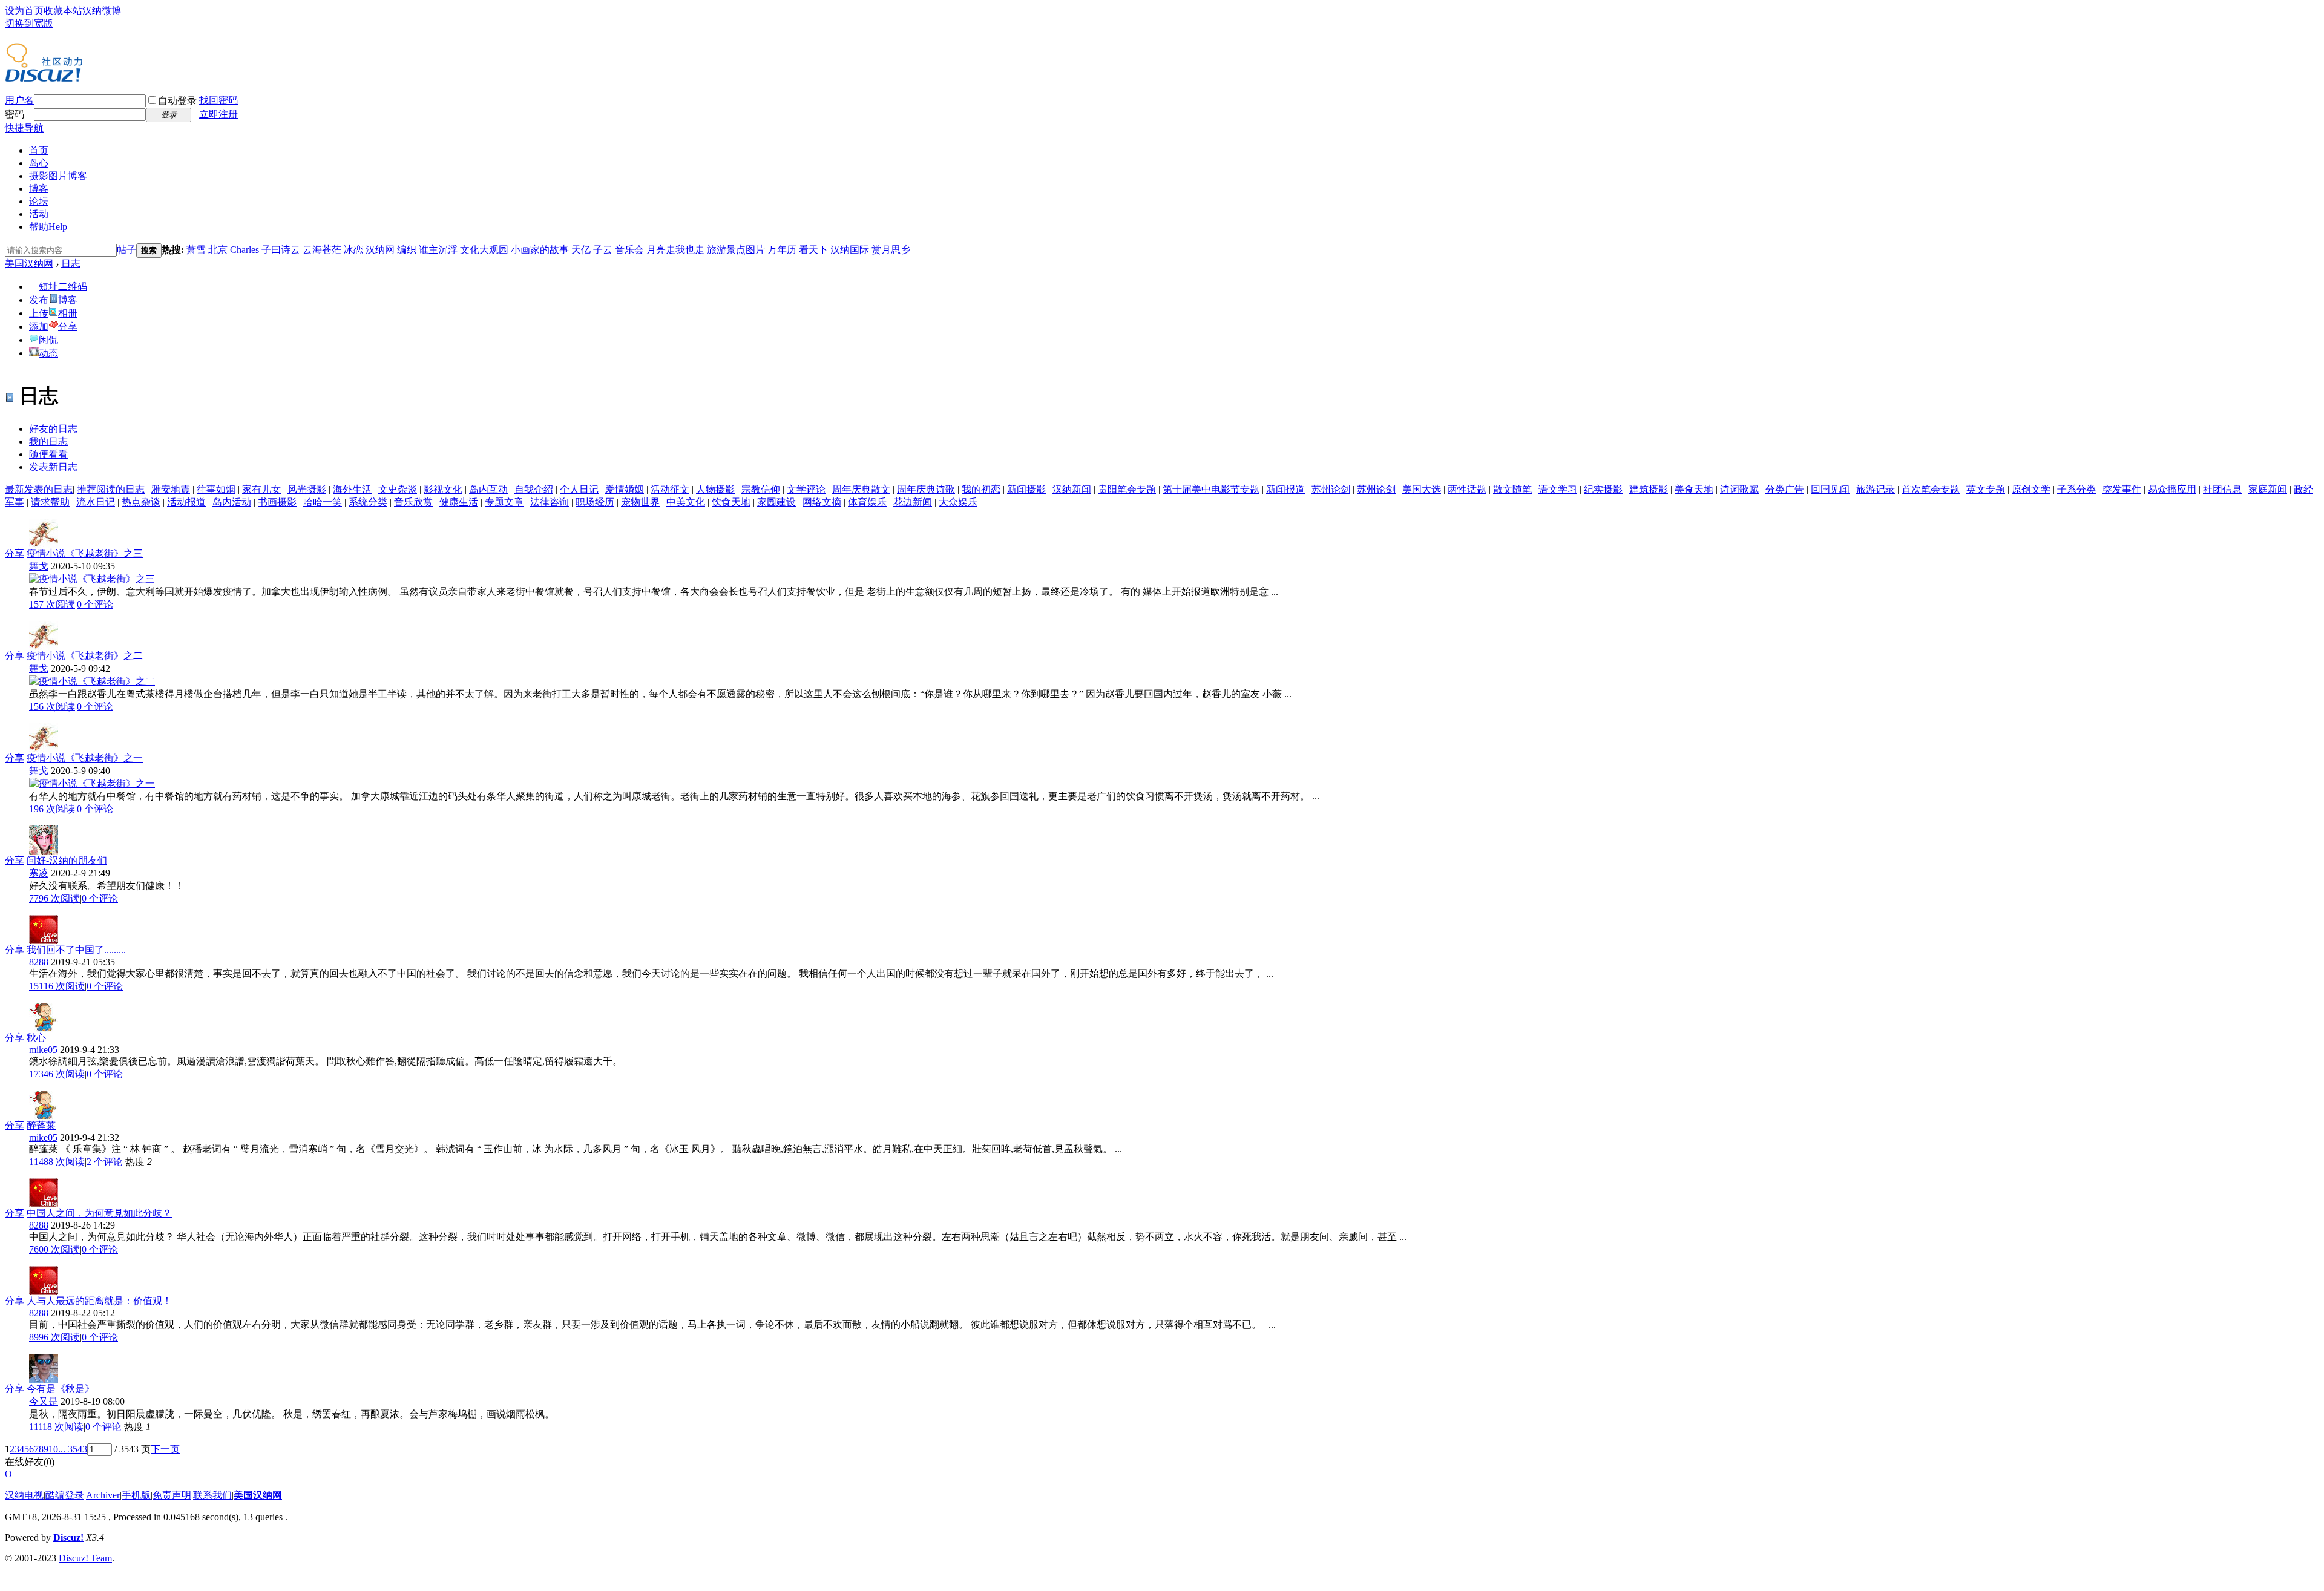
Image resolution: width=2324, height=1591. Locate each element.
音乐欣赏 (413, 502)
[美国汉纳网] (44, 77)
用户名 (19, 100)
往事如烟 (216, 489)
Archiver (103, 1495)
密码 (15, 114)
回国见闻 (1830, 489)
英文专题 (1986, 489)
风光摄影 (307, 489)
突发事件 (2122, 489)
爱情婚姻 (625, 489)
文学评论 (806, 489)
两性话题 (1467, 489)
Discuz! (68, 1537)
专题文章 (504, 502)
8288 (39, 962)
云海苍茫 (322, 250)
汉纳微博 (102, 11)
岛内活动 (232, 502)
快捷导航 (24, 128)
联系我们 (212, 1495)
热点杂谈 (141, 502)
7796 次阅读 (54, 898)
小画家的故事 (540, 250)
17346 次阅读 (57, 1074)
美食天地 (1694, 489)
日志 (71, 264)
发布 (39, 300)
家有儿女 (261, 489)
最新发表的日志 (39, 489)
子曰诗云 (281, 250)
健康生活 (459, 502)
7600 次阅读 (54, 1249)
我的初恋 (981, 489)
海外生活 (352, 489)
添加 (39, 326)
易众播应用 (2172, 489)
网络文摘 (822, 502)
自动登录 (177, 101)
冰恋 (353, 250)
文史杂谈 (398, 489)
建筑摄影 (1649, 489)
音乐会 (629, 250)
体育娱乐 (867, 502)
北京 (218, 250)
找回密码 (218, 100)
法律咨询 (550, 502)
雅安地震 (171, 489)
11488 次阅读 (57, 1162)
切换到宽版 (29, 23)
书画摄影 (277, 502)
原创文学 (2031, 489)
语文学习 (1558, 489)
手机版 (136, 1495)
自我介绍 (534, 489)
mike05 (43, 1050)
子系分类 (2076, 489)
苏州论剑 (1331, 489)
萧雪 (196, 250)
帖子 (126, 250)
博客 (39, 189)
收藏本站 (63, 11)
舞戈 (39, 566)
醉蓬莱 (41, 1125)
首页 (39, 150)
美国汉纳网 (29, 264)
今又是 (44, 1401)
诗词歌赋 (1739, 489)
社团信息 (2222, 489)
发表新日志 (53, 467)
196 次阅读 (52, 809)
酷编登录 (65, 1495)
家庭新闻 (2268, 489)
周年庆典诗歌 (926, 489)
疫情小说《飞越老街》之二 (85, 656)
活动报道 (186, 502)
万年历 (782, 250)
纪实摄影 (1603, 489)
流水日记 (96, 502)
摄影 (58, 176)
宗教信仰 (761, 489)
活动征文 (670, 489)
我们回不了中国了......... (76, 950)
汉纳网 (380, 250)
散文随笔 (1512, 489)
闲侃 (48, 340)
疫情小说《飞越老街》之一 (85, 758)
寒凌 (39, 873)
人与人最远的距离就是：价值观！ (99, 1301)
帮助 (48, 227)
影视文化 (443, 489)
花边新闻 (913, 502)
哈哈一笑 (323, 502)
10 (53, 1449)
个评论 (95, 604)
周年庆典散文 (861, 489)
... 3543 (73, 1449)
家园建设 (776, 502)
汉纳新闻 (1072, 489)
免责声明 (172, 1495)
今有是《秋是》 (61, 1389)
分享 (68, 326)
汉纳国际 (850, 250)
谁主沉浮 (438, 250)
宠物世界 (640, 502)
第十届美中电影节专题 (1211, 489)
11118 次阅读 (56, 1427)
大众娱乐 (958, 502)
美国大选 (1422, 489)
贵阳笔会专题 (1127, 489)
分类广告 (1785, 489)
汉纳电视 (24, 1495)
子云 (603, 250)
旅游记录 (1876, 489)
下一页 (165, 1449)
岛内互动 (488, 489)
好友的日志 (53, 429)
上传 (39, 313)
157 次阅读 (52, 604)
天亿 (581, 250)
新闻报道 (1285, 489)
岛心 (39, 163)
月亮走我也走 (675, 250)
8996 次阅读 (54, 1337)
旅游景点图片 (736, 250)
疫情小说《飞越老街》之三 (85, 553)
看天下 (813, 250)
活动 (39, 214)
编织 (407, 250)
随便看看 (48, 454)
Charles (245, 250)
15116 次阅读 (57, 986)
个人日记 (579, 489)
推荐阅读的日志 (111, 489)
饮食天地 (731, 502)
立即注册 (218, 114)
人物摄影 (715, 489)
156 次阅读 (52, 707)
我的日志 (48, 441)
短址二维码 (63, 287)
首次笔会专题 (1931, 489)
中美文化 (686, 502)
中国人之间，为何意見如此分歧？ (99, 1213)
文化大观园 (484, 250)
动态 (48, 353)
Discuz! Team (85, 1558)
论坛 (39, 201)
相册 (68, 313)
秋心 (36, 1038)
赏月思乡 (891, 250)
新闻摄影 (1026, 489)
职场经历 (595, 502)
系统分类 (368, 502)
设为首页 (24, 11)
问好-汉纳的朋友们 (67, 860)
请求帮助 (50, 502)
